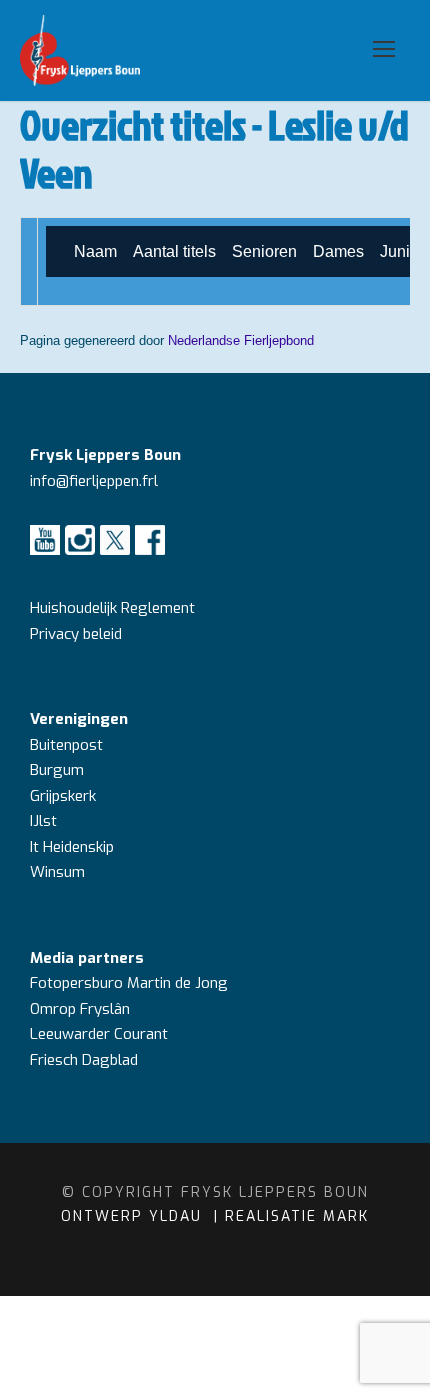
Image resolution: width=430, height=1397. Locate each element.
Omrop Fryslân (82, 1009)
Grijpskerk (63, 796)
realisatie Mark (297, 1216)
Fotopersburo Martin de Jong (129, 983)
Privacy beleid (76, 634)
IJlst (43, 821)
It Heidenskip (72, 847)
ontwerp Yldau (134, 1216)
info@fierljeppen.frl (94, 481)
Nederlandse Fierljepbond (241, 340)
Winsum (57, 872)
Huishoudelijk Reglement (114, 608)
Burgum (57, 770)
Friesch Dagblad (86, 1060)
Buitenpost (66, 745)
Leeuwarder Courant (101, 1034)
